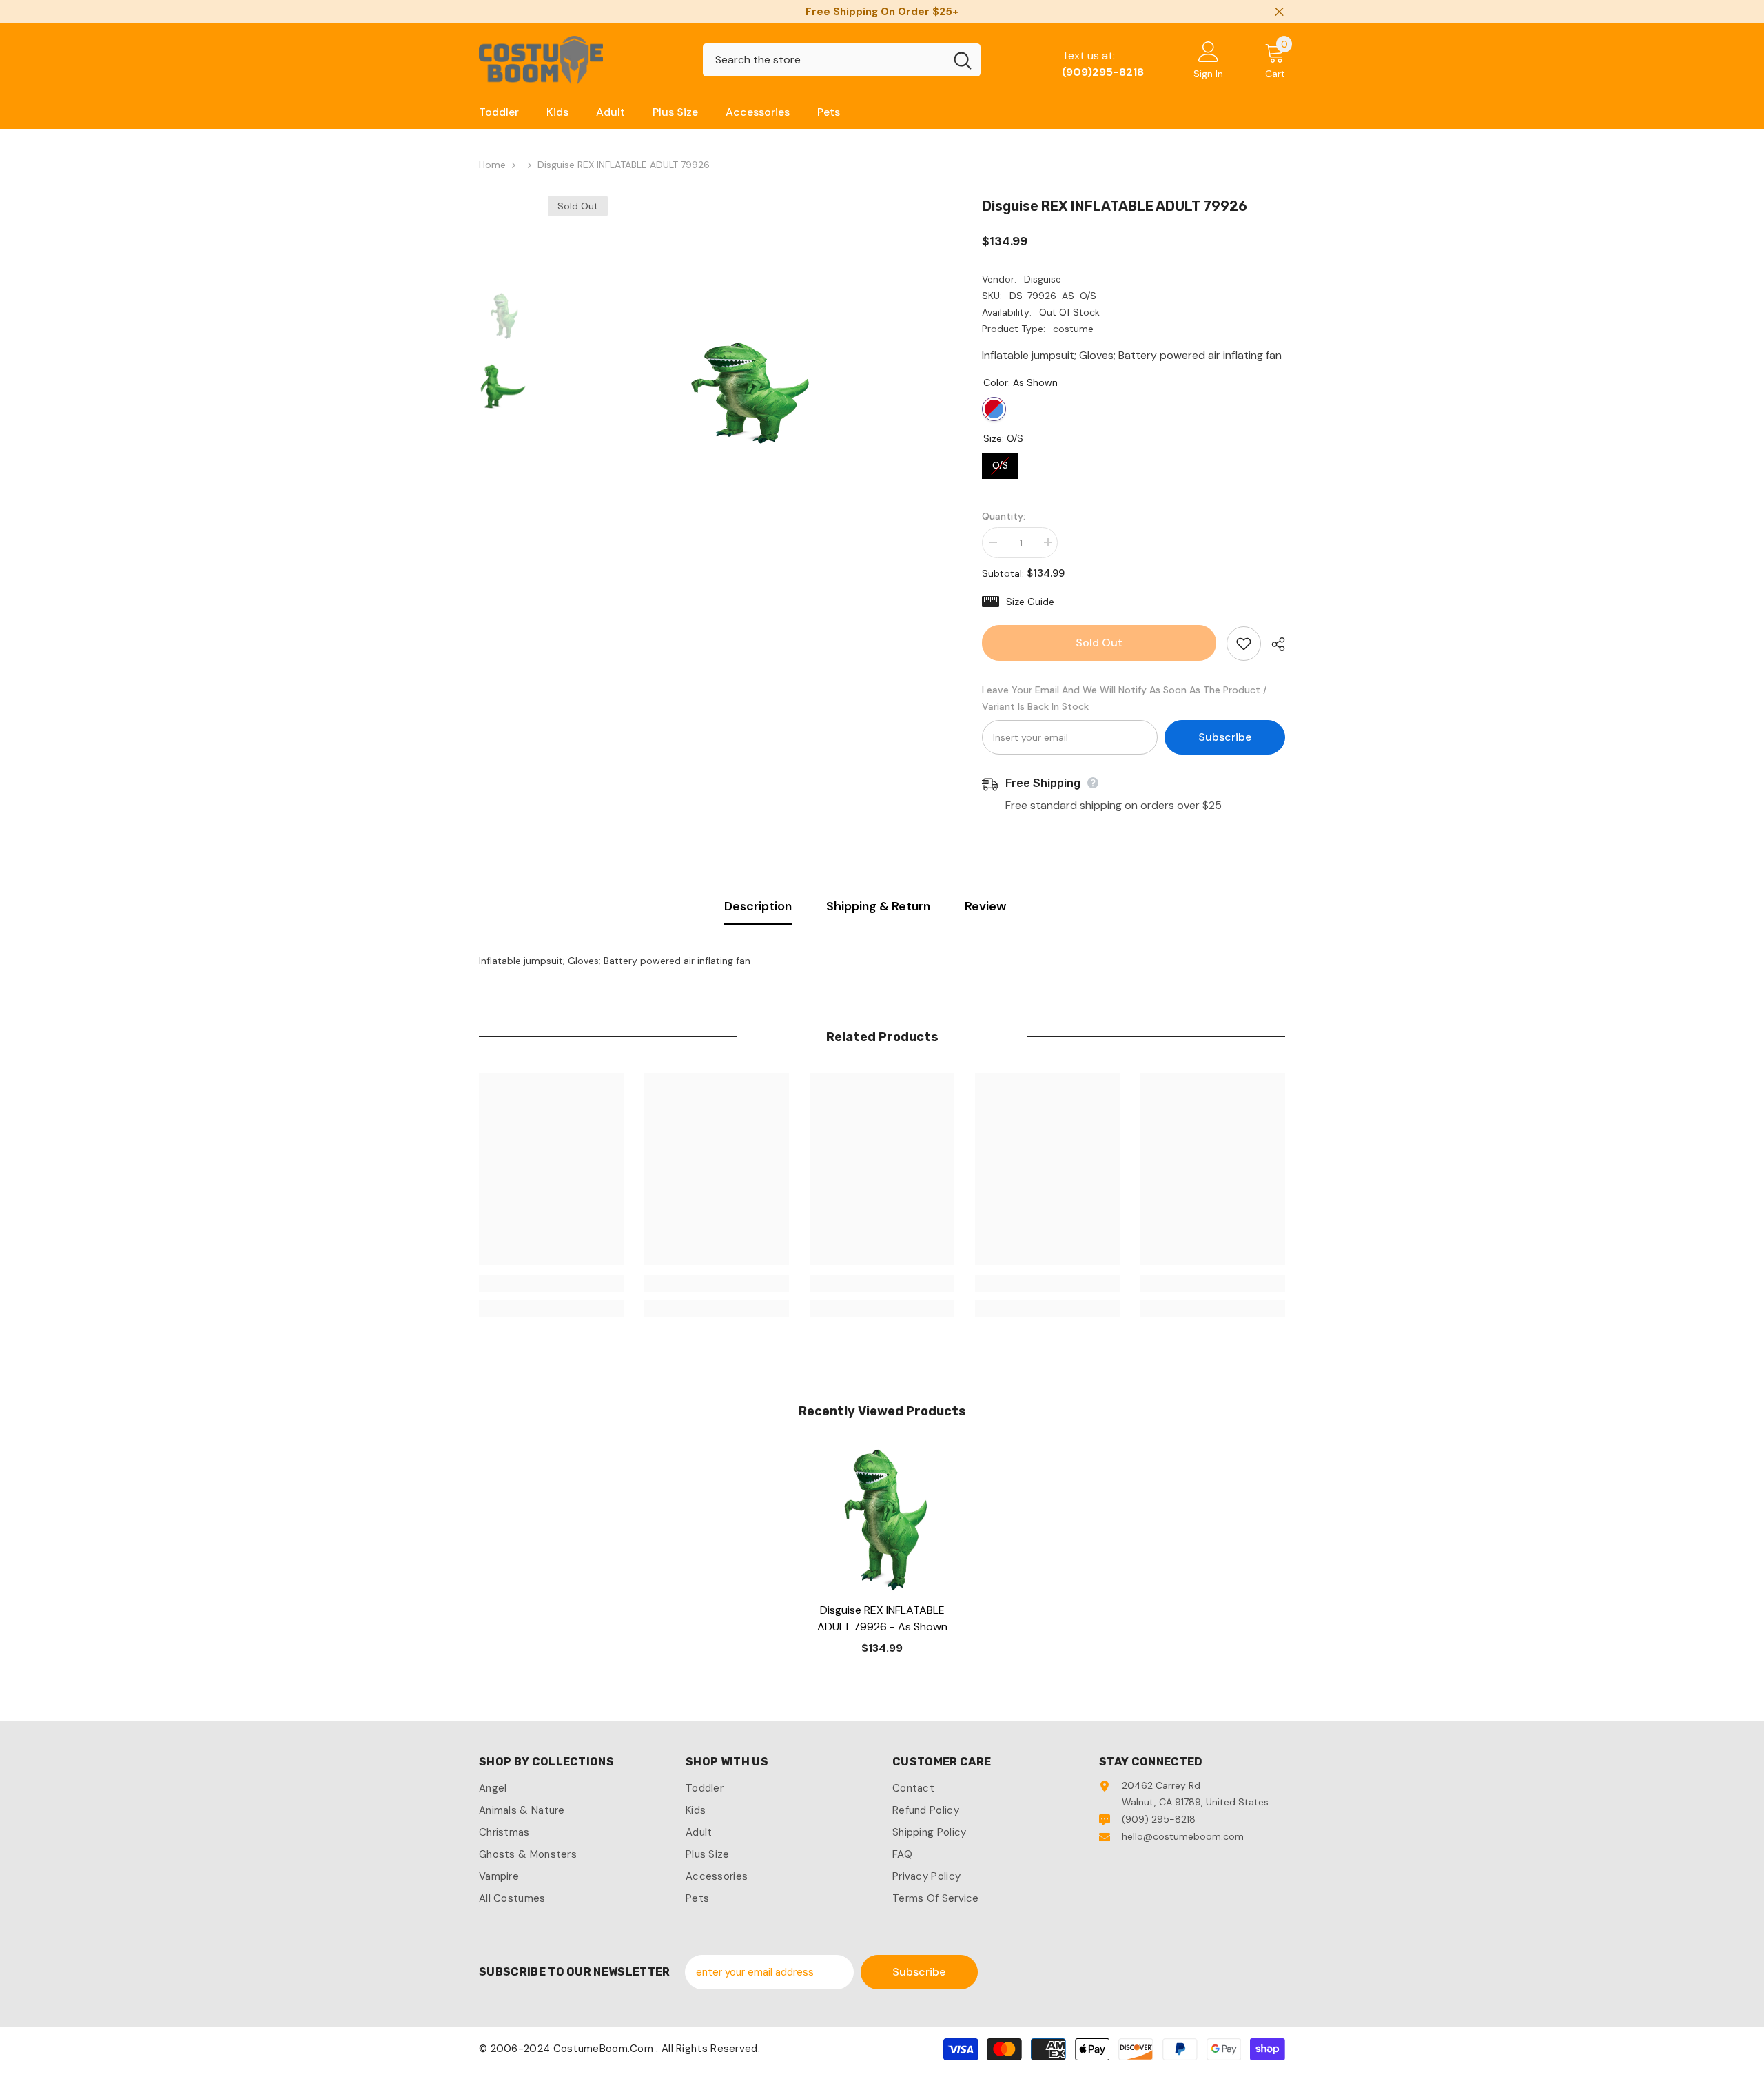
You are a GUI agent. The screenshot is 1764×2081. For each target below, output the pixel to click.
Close (1279, 12)
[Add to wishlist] (1244, 644)
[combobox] (824, 60)
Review (985, 906)
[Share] (1273, 644)
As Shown (994, 409)
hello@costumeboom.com (1183, 1836)
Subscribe (1225, 737)
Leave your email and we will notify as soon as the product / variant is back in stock (1125, 698)
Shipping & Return (878, 906)
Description (758, 906)
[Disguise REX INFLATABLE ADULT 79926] (882, 1519)
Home (492, 165)
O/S (1001, 462)
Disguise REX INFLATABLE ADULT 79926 (882, 1618)
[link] (551, 1284)
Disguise (1043, 279)
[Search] (842, 60)
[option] (745, 393)
